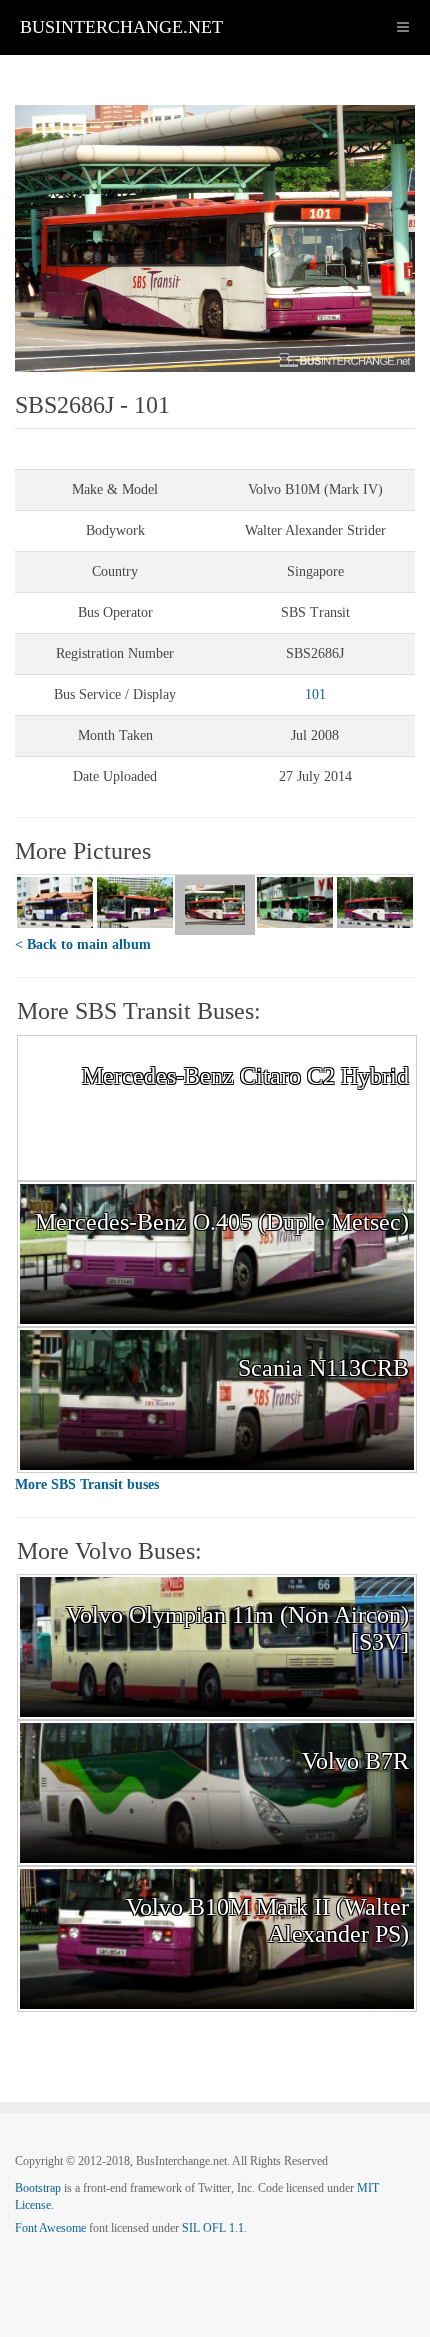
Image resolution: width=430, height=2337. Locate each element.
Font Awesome (50, 2228)
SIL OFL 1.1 (213, 2228)
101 (315, 694)
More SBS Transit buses (87, 1484)
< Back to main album (83, 944)
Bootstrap (38, 2188)
